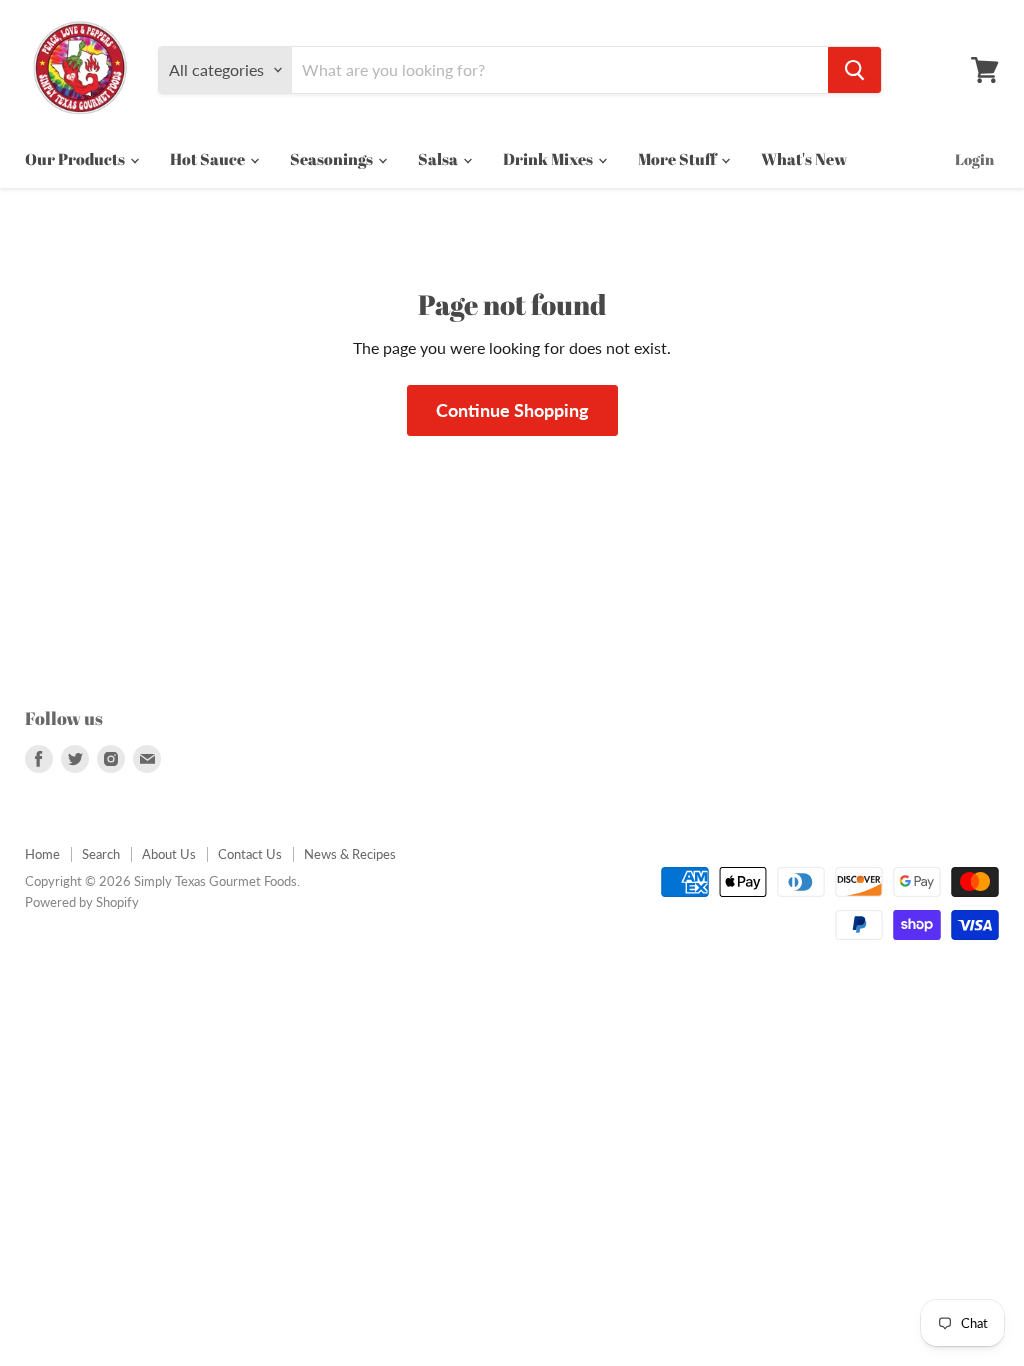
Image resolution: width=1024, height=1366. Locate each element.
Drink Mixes (549, 159)
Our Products (76, 159)
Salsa (439, 159)
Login (974, 159)
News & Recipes (350, 854)
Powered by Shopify (82, 902)
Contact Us (250, 854)
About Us (169, 854)
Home (42, 854)
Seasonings (333, 159)
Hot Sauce (209, 159)
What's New (804, 159)
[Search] (854, 70)
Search (101, 854)
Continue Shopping (512, 410)
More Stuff (678, 159)
